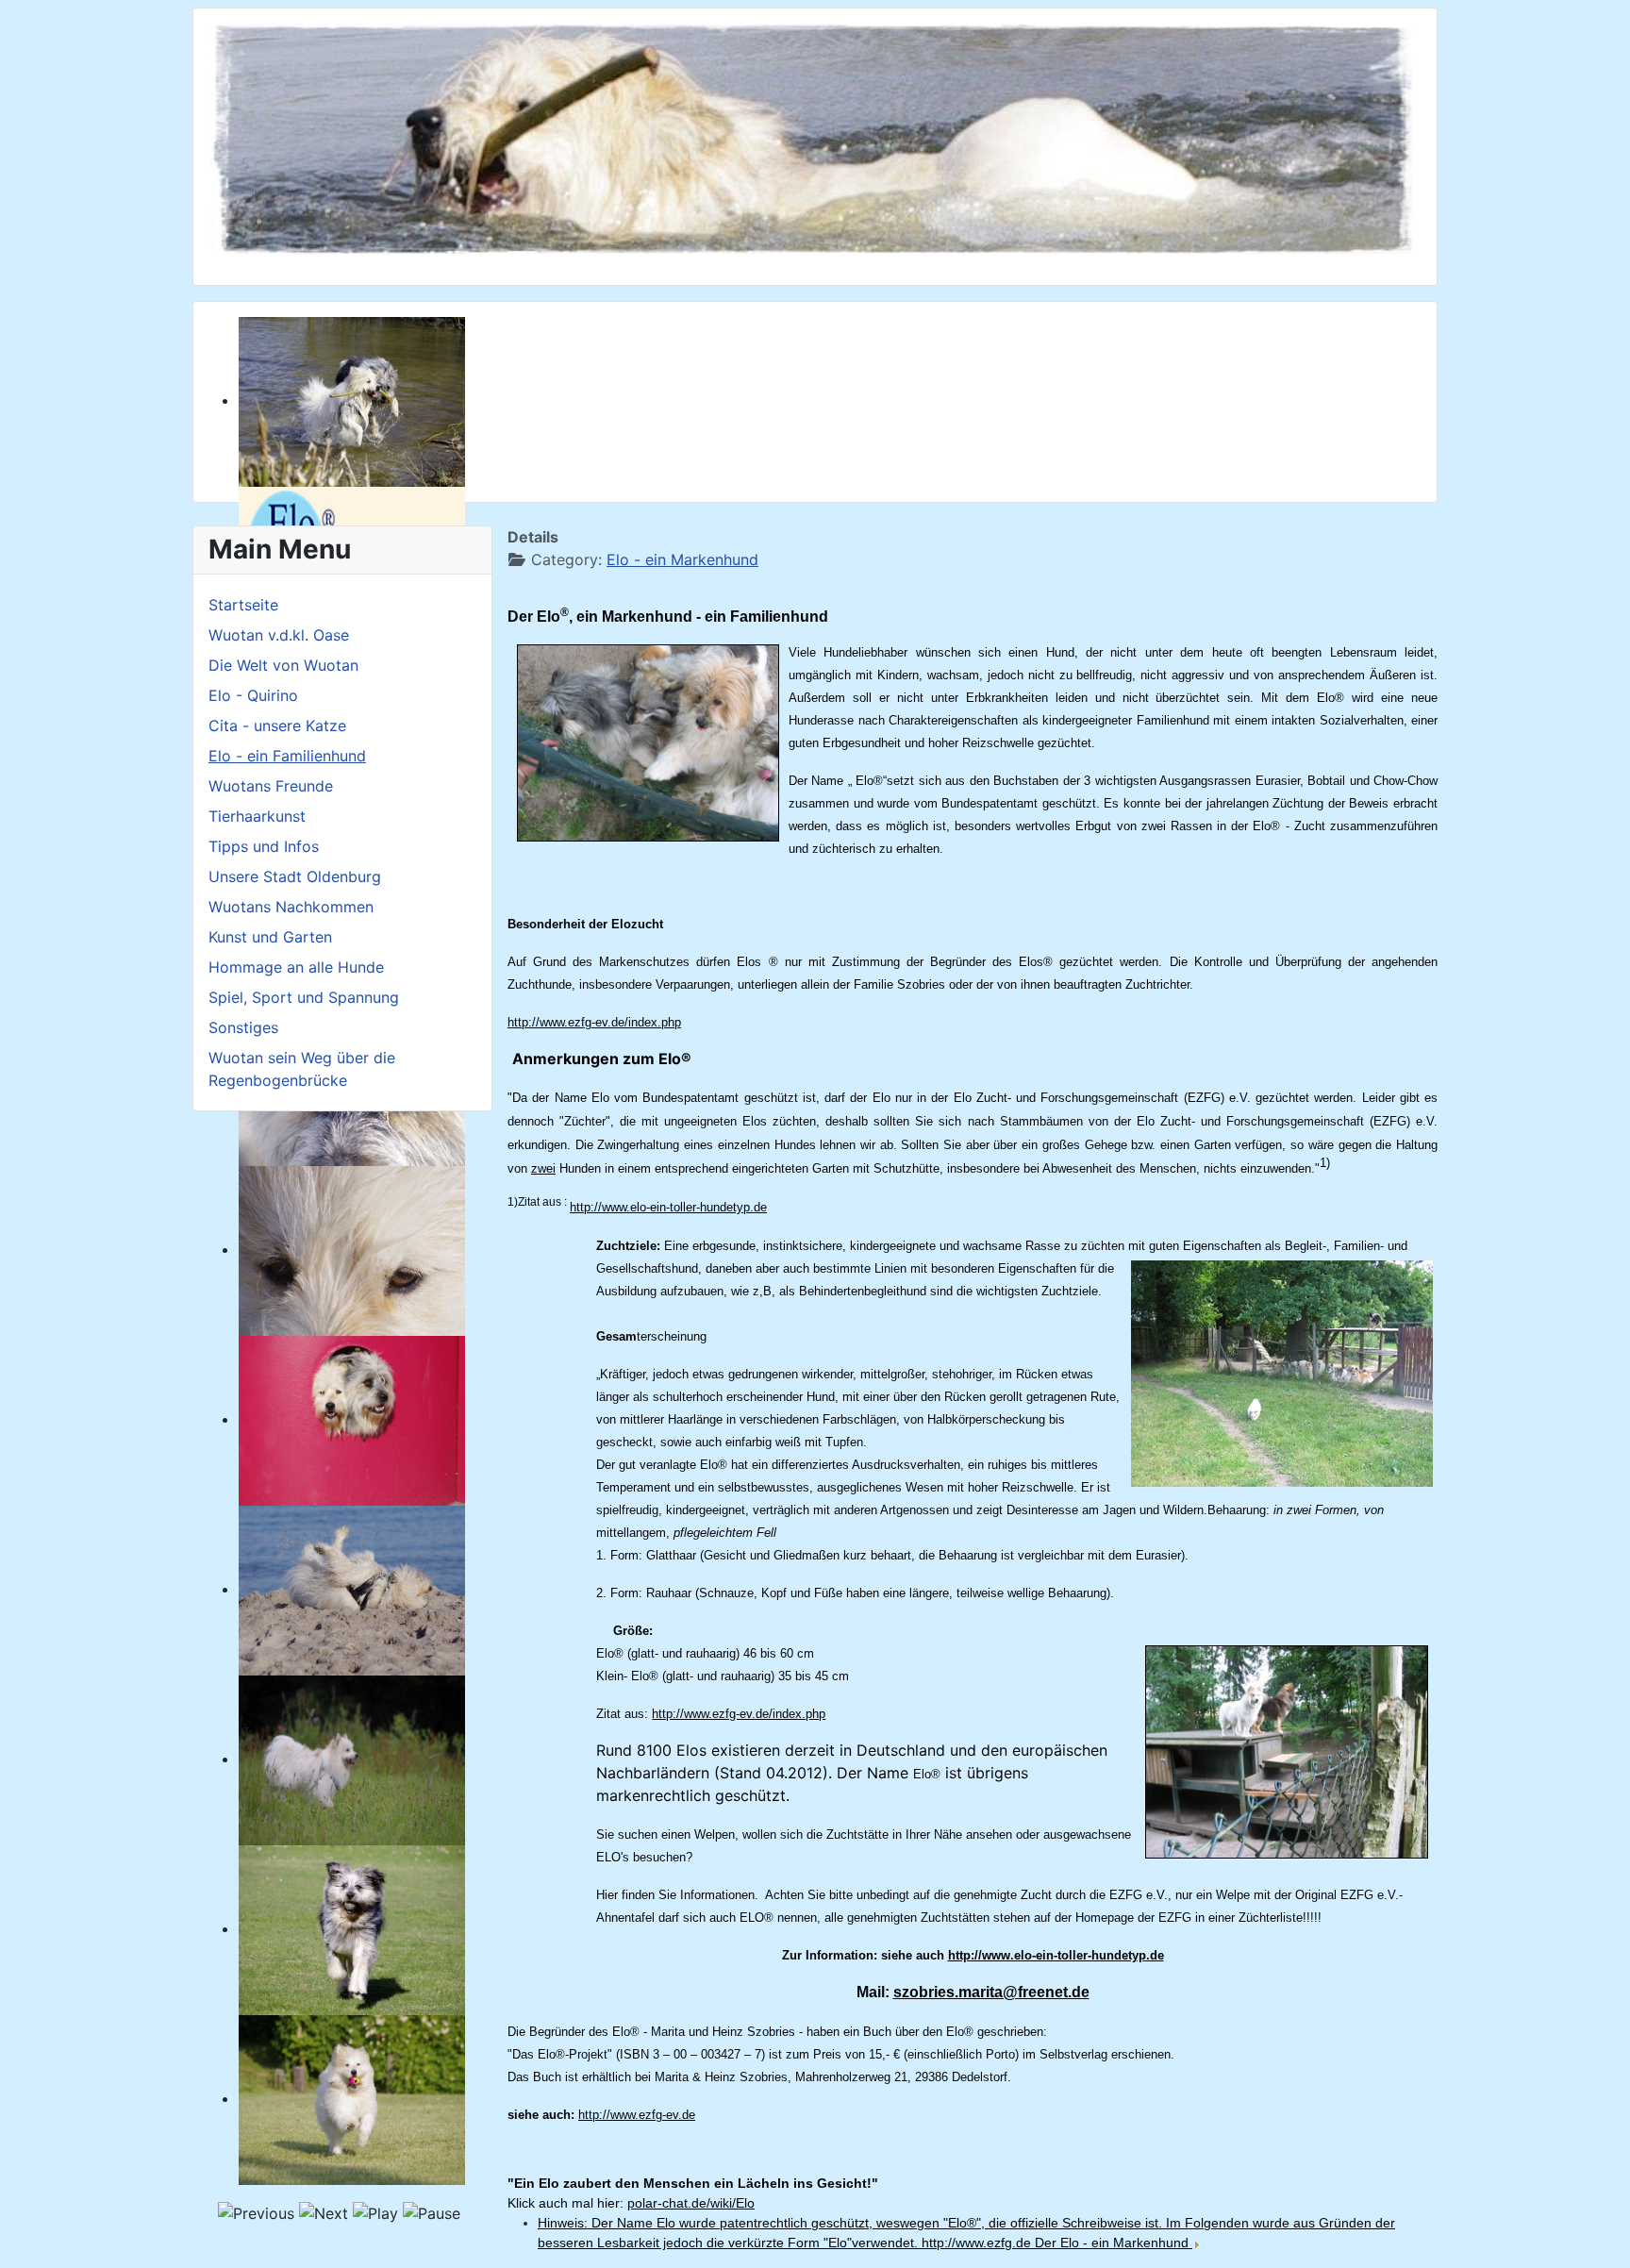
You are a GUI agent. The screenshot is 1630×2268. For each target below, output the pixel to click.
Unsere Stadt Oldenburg (295, 876)
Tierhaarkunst (257, 816)
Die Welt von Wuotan (283, 665)
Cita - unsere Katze (277, 725)
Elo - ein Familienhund (287, 756)
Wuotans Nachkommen (291, 907)
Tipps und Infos (264, 846)
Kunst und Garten (270, 937)
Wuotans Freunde (271, 786)
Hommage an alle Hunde (296, 967)
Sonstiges (243, 1027)
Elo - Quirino (253, 695)
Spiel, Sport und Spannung (304, 997)
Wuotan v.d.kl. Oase (279, 635)
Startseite (243, 605)
